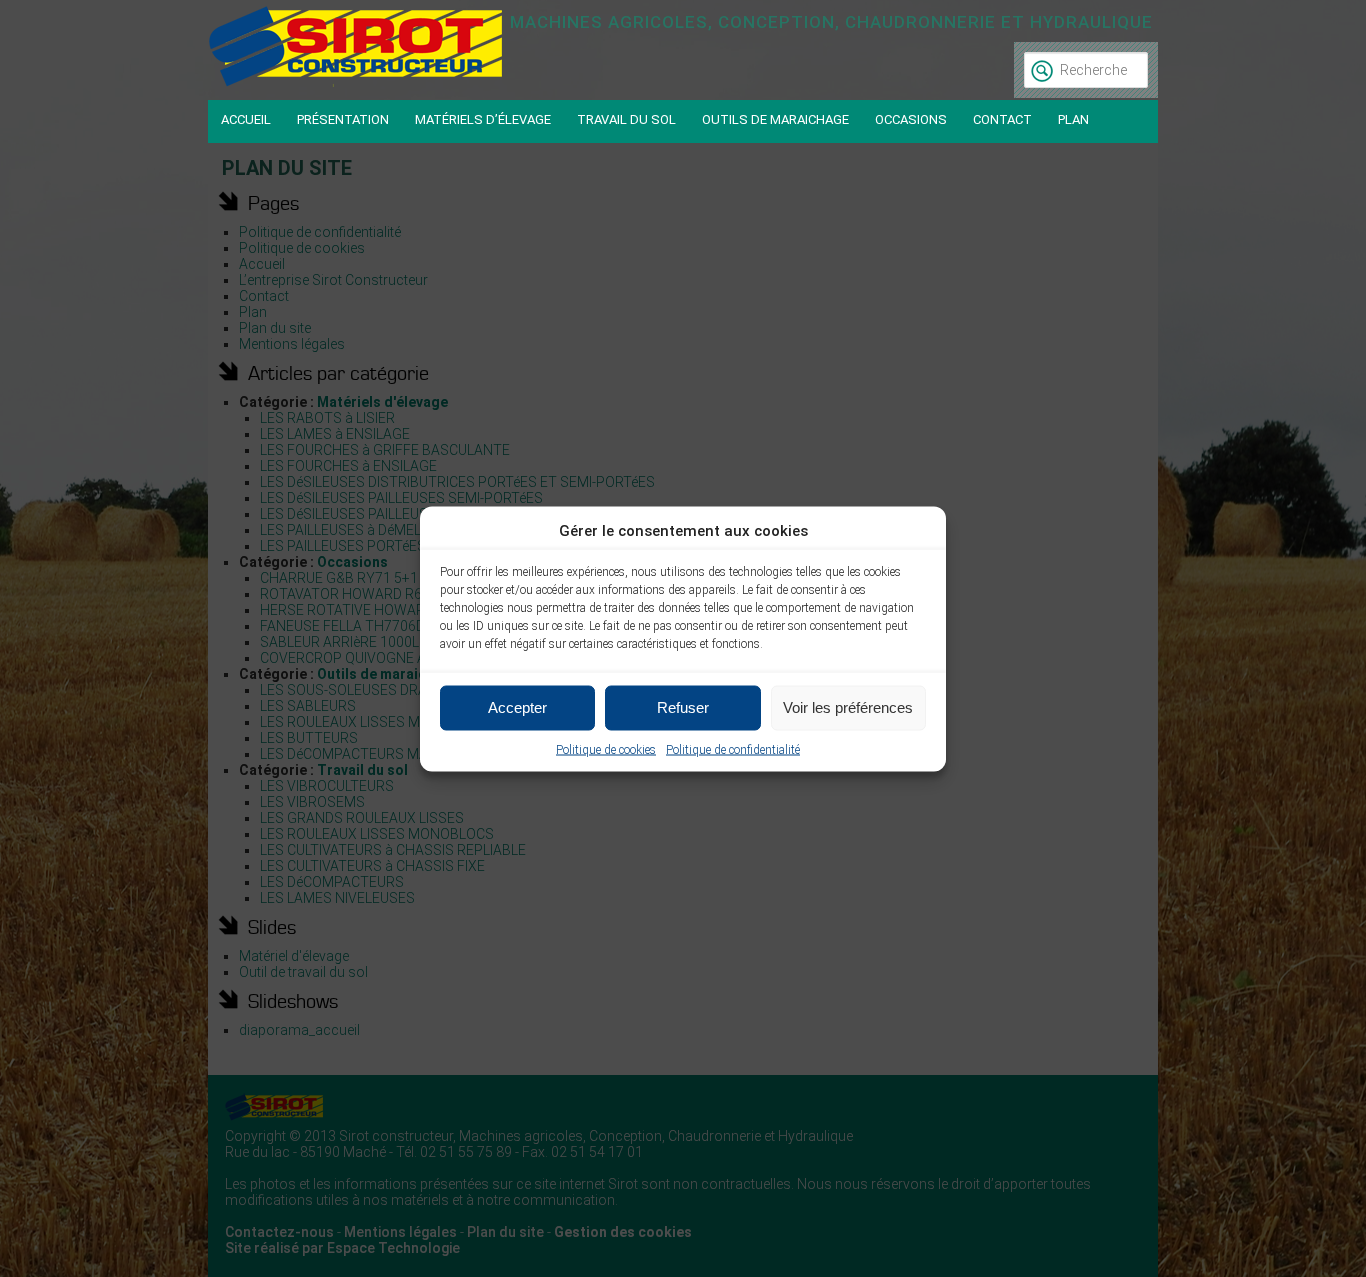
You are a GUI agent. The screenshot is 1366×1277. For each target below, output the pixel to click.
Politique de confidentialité (733, 749)
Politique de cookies (606, 749)
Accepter (517, 707)
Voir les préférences (848, 707)
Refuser (683, 707)
